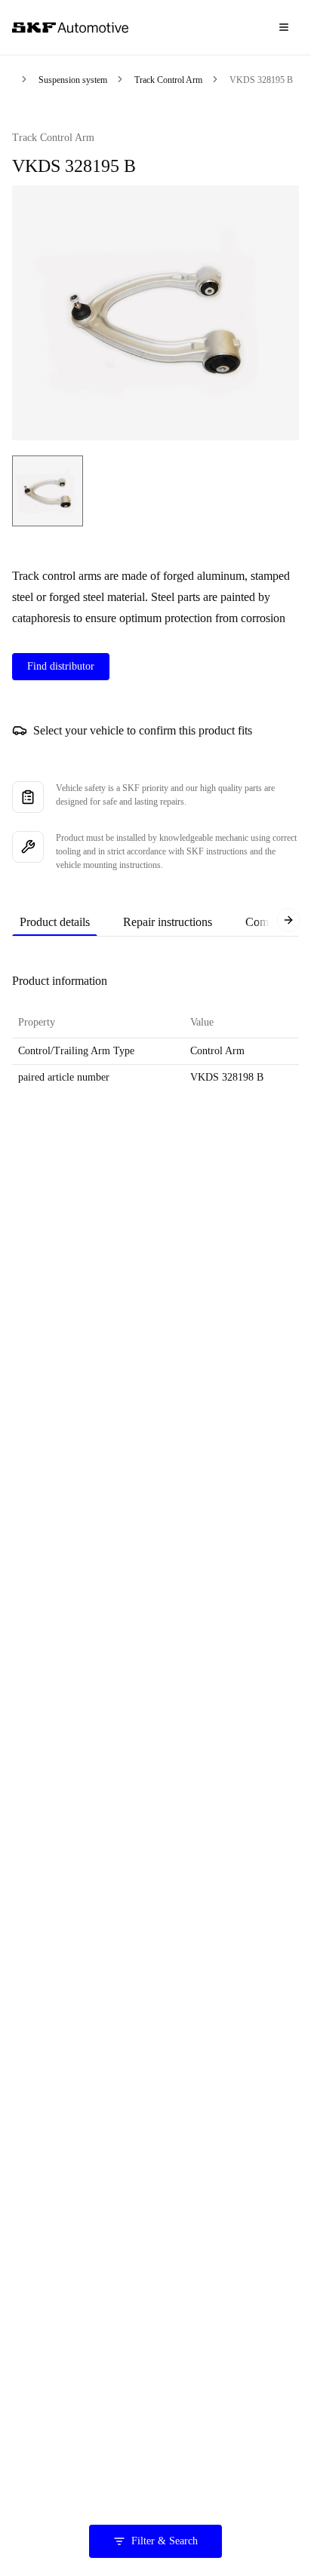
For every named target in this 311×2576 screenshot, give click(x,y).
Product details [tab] (55, 922)
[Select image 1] (48, 491)
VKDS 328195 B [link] (261, 80)
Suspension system (73, 80)
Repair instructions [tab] (168, 922)
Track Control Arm (168, 80)
